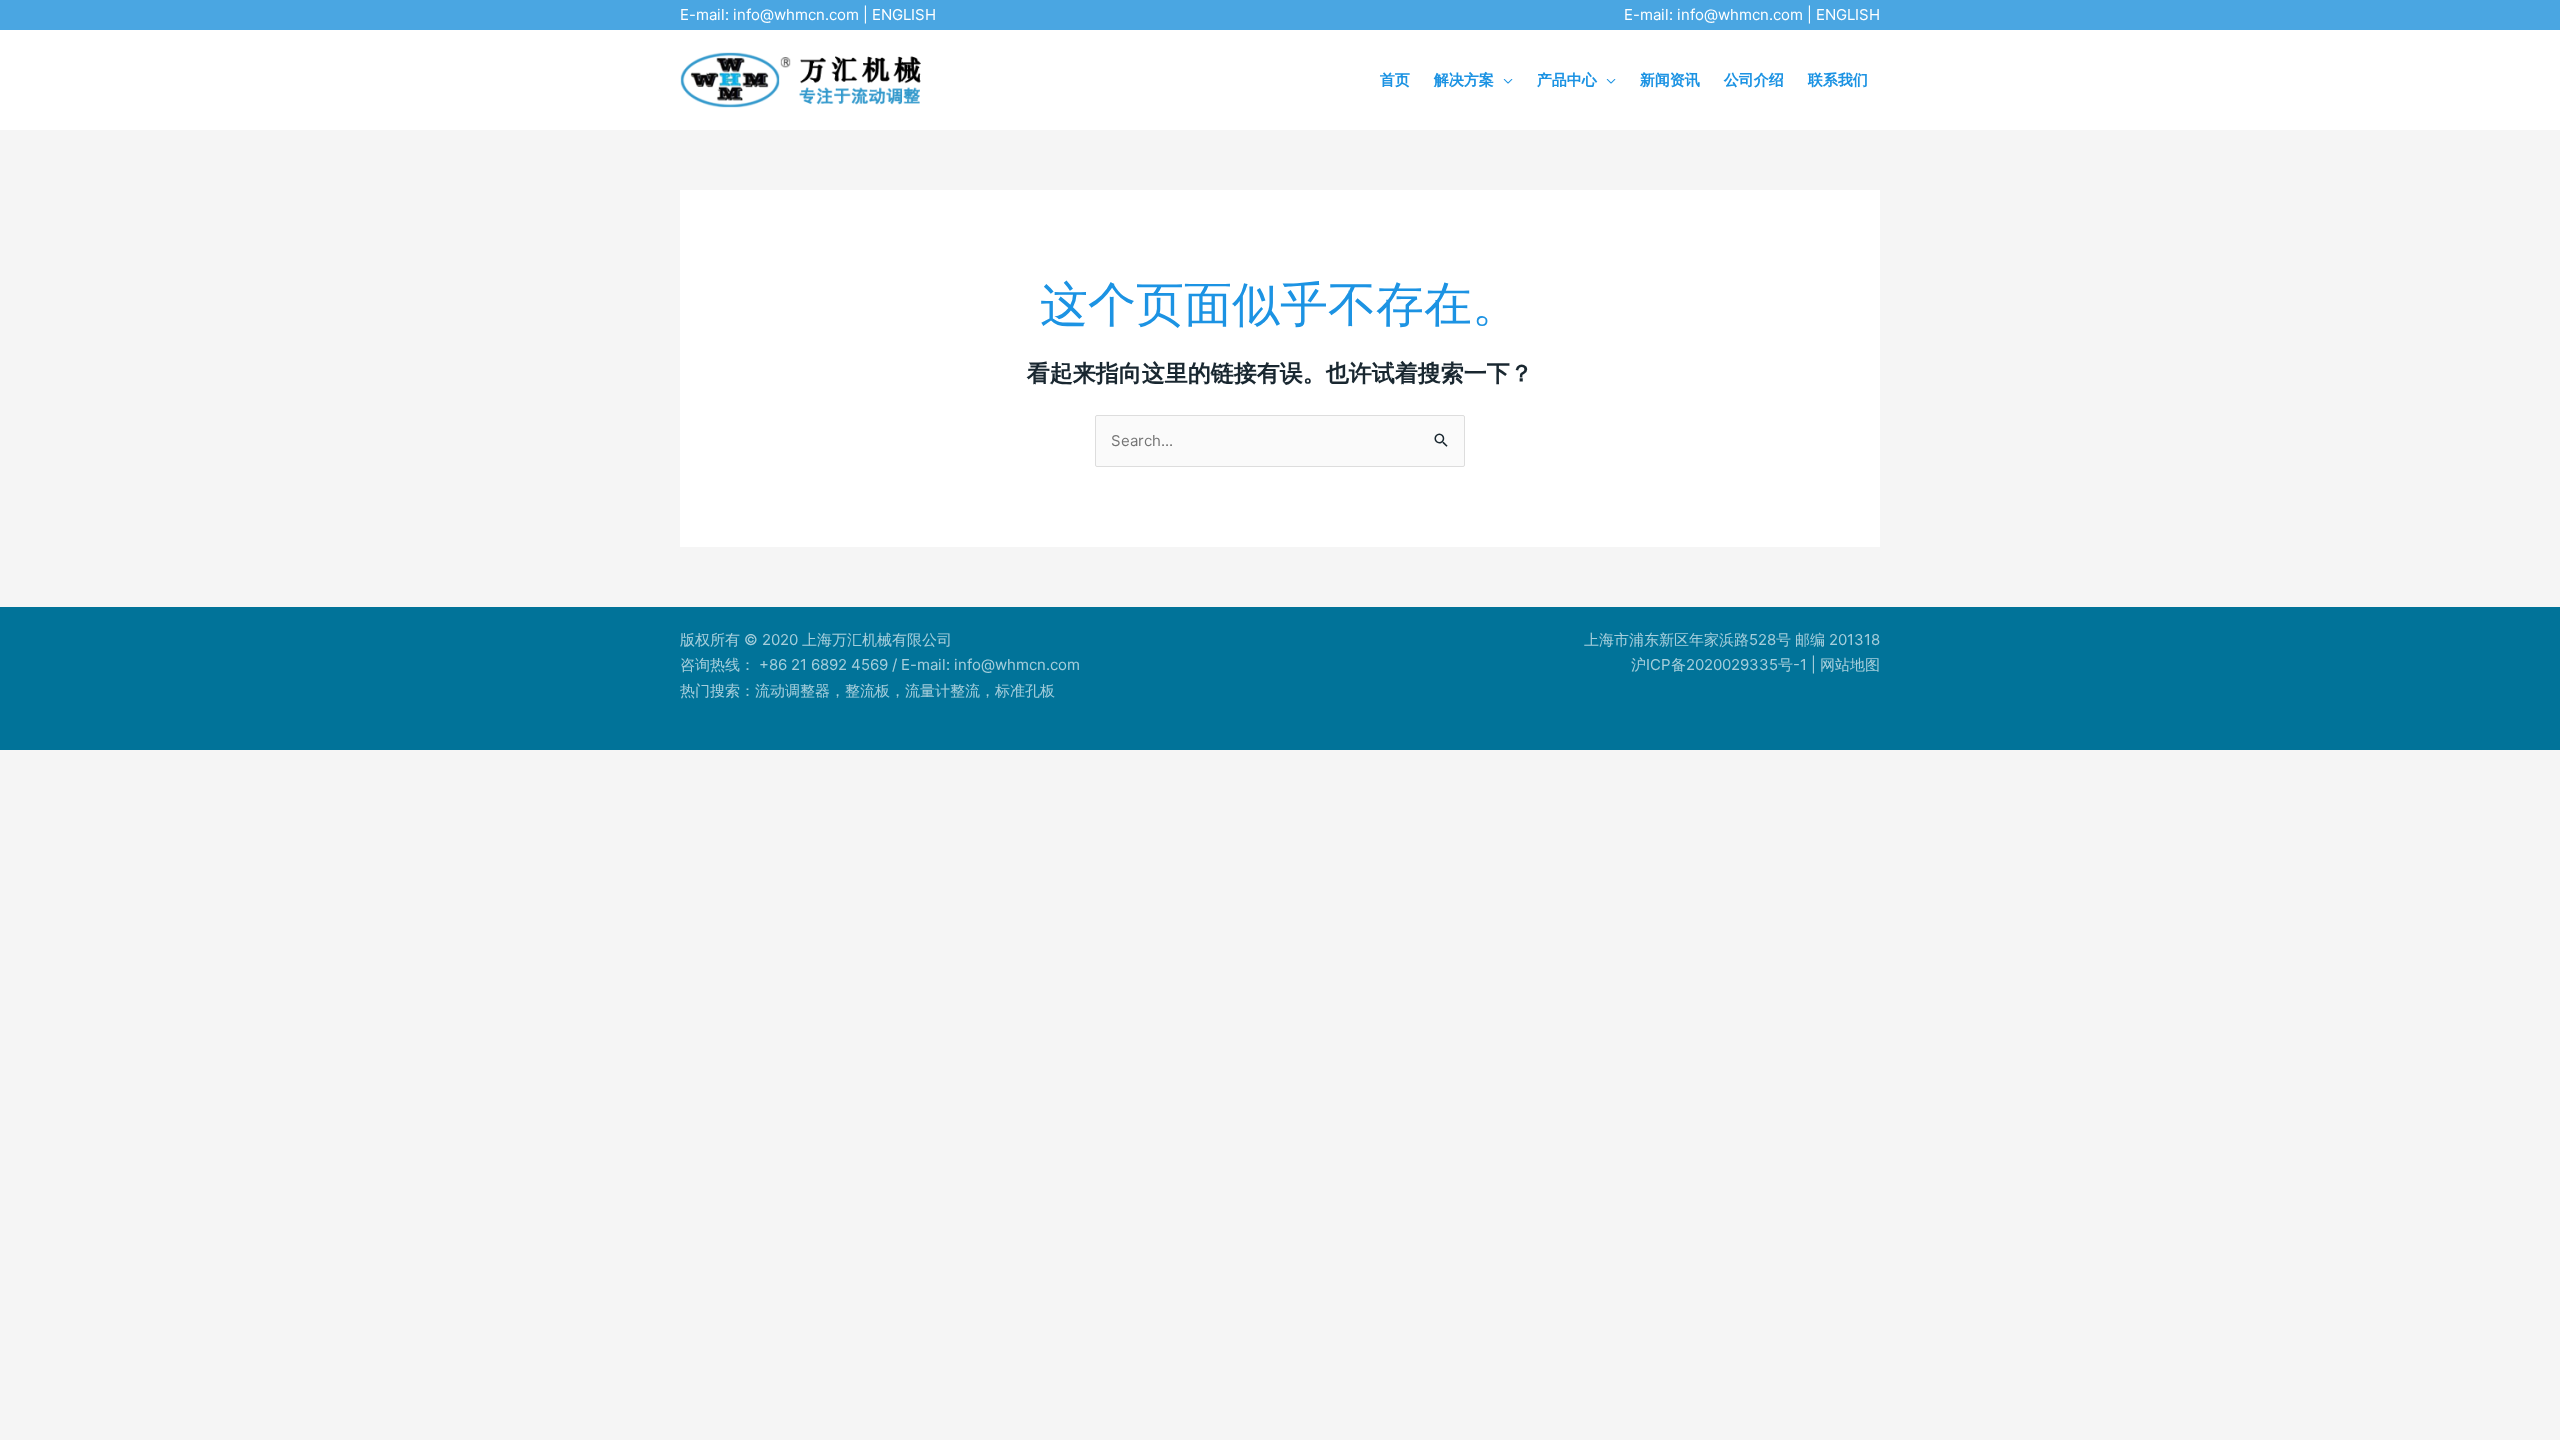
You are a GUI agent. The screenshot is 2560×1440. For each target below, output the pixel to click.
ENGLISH (904, 14)
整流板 (867, 690)
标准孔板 (1025, 690)
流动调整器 (792, 690)
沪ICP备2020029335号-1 (1719, 664)
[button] (1503, 79)
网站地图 (1850, 664)
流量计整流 (942, 690)
